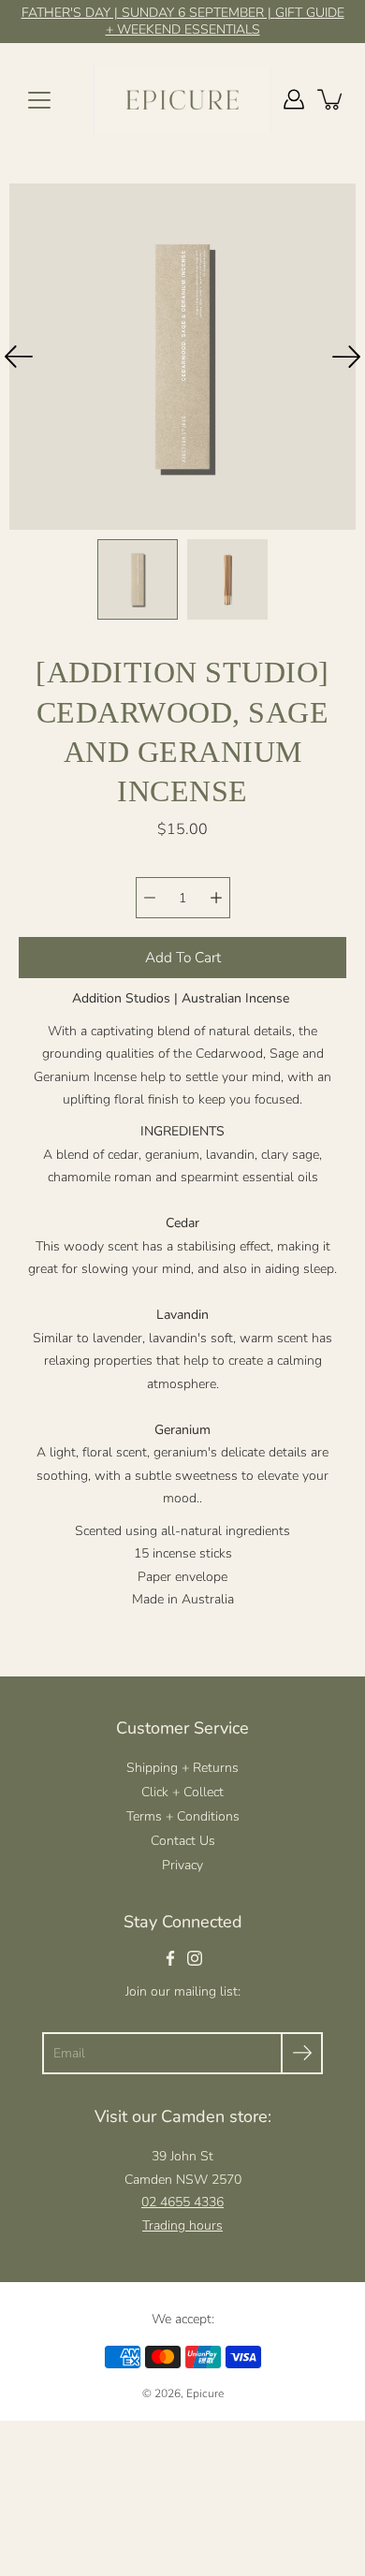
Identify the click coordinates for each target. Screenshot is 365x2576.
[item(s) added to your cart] (331, 99)
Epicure (205, 2393)
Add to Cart (183, 957)
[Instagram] (195, 1958)
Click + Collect (182, 1792)
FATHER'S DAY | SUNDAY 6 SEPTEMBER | (148, 13)
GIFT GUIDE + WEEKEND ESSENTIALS (225, 21)
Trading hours (182, 2225)
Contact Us (183, 1841)
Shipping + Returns (182, 1768)
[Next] (346, 357)
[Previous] (19, 357)
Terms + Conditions (183, 1816)
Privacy (182, 1865)
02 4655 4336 (182, 2202)
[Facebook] (170, 1958)
